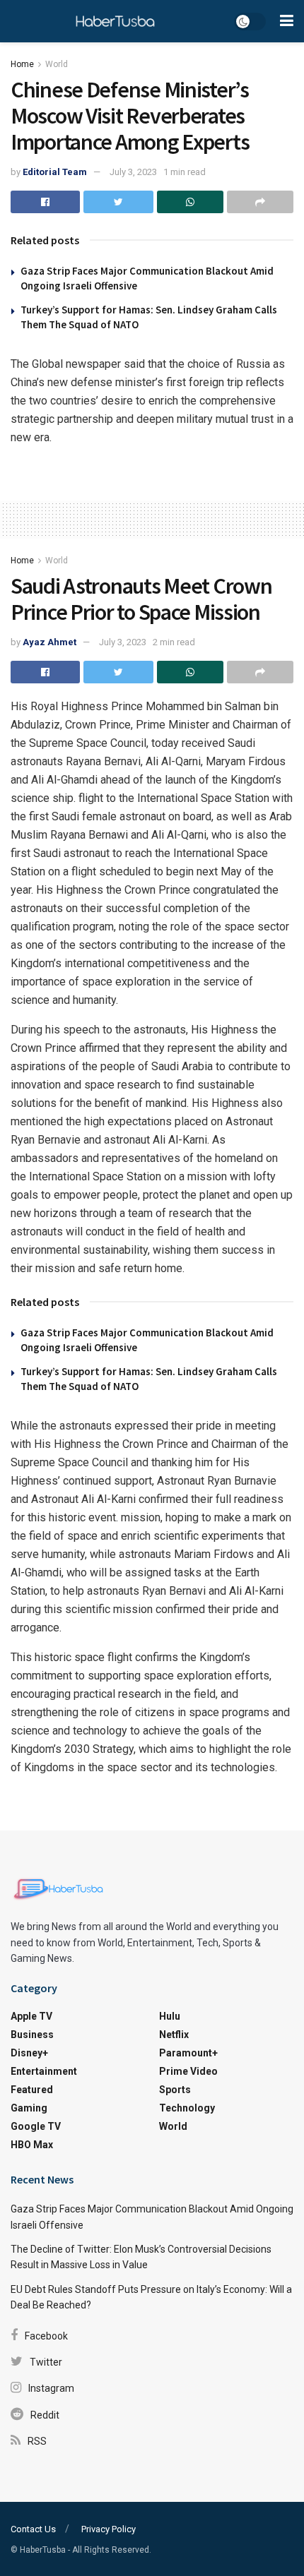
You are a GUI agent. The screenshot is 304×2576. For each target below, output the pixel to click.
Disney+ (29, 2053)
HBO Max (32, 2145)
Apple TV (31, 2016)
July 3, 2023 (133, 172)
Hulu (170, 2016)
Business (32, 2035)
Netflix (174, 2035)
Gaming (29, 2108)
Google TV (36, 2126)
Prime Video (188, 2071)
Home (22, 64)
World (57, 64)
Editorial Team (55, 172)
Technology (187, 2108)
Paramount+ (188, 2053)
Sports (175, 2090)
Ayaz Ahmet (49, 642)
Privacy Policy (109, 2529)
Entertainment (44, 2071)
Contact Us (33, 2529)
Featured (32, 2090)
